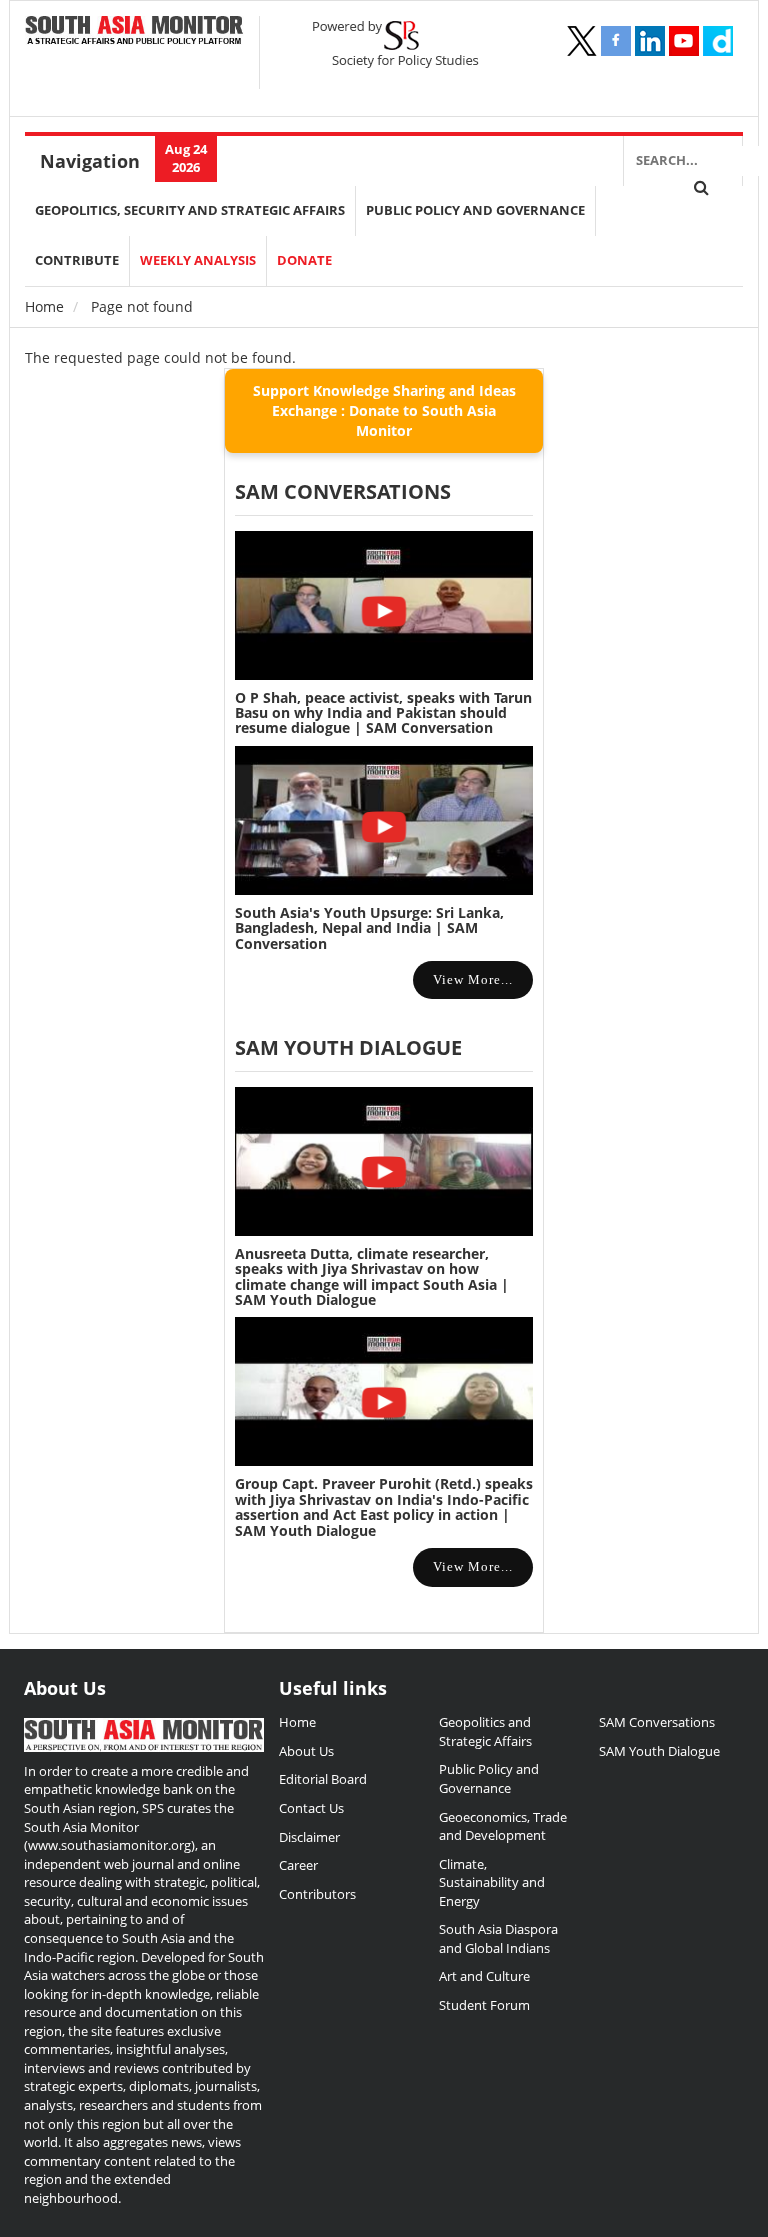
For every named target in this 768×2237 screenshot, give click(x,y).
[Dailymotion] (718, 41)
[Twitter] (582, 41)
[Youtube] (684, 41)
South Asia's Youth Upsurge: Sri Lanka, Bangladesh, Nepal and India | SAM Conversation (369, 928)
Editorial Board (323, 1779)
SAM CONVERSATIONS (343, 491)
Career (298, 1865)
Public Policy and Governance (475, 210)
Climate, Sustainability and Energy (492, 1882)
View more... (473, 979)
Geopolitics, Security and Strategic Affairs (190, 210)
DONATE (304, 260)
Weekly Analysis (198, 260)
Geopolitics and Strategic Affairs (485, 1731)
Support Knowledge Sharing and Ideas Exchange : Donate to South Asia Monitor (384, 410)
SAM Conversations (657, 1722)
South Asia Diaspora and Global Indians (498, 1938)
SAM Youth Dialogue (348, 1047)
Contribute (77, 260)
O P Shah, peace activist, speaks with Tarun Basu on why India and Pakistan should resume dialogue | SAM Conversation (383, 713)
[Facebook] (616, 41)
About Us (306, 1751)
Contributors (317, 1894)
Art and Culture (484, 1976)
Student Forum (484, 2005)
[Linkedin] (650, 41)
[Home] (134, 31)
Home (44, 306)
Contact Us (311, 1808)
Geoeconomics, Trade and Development (503, 1826)
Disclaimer (309, 1837)
